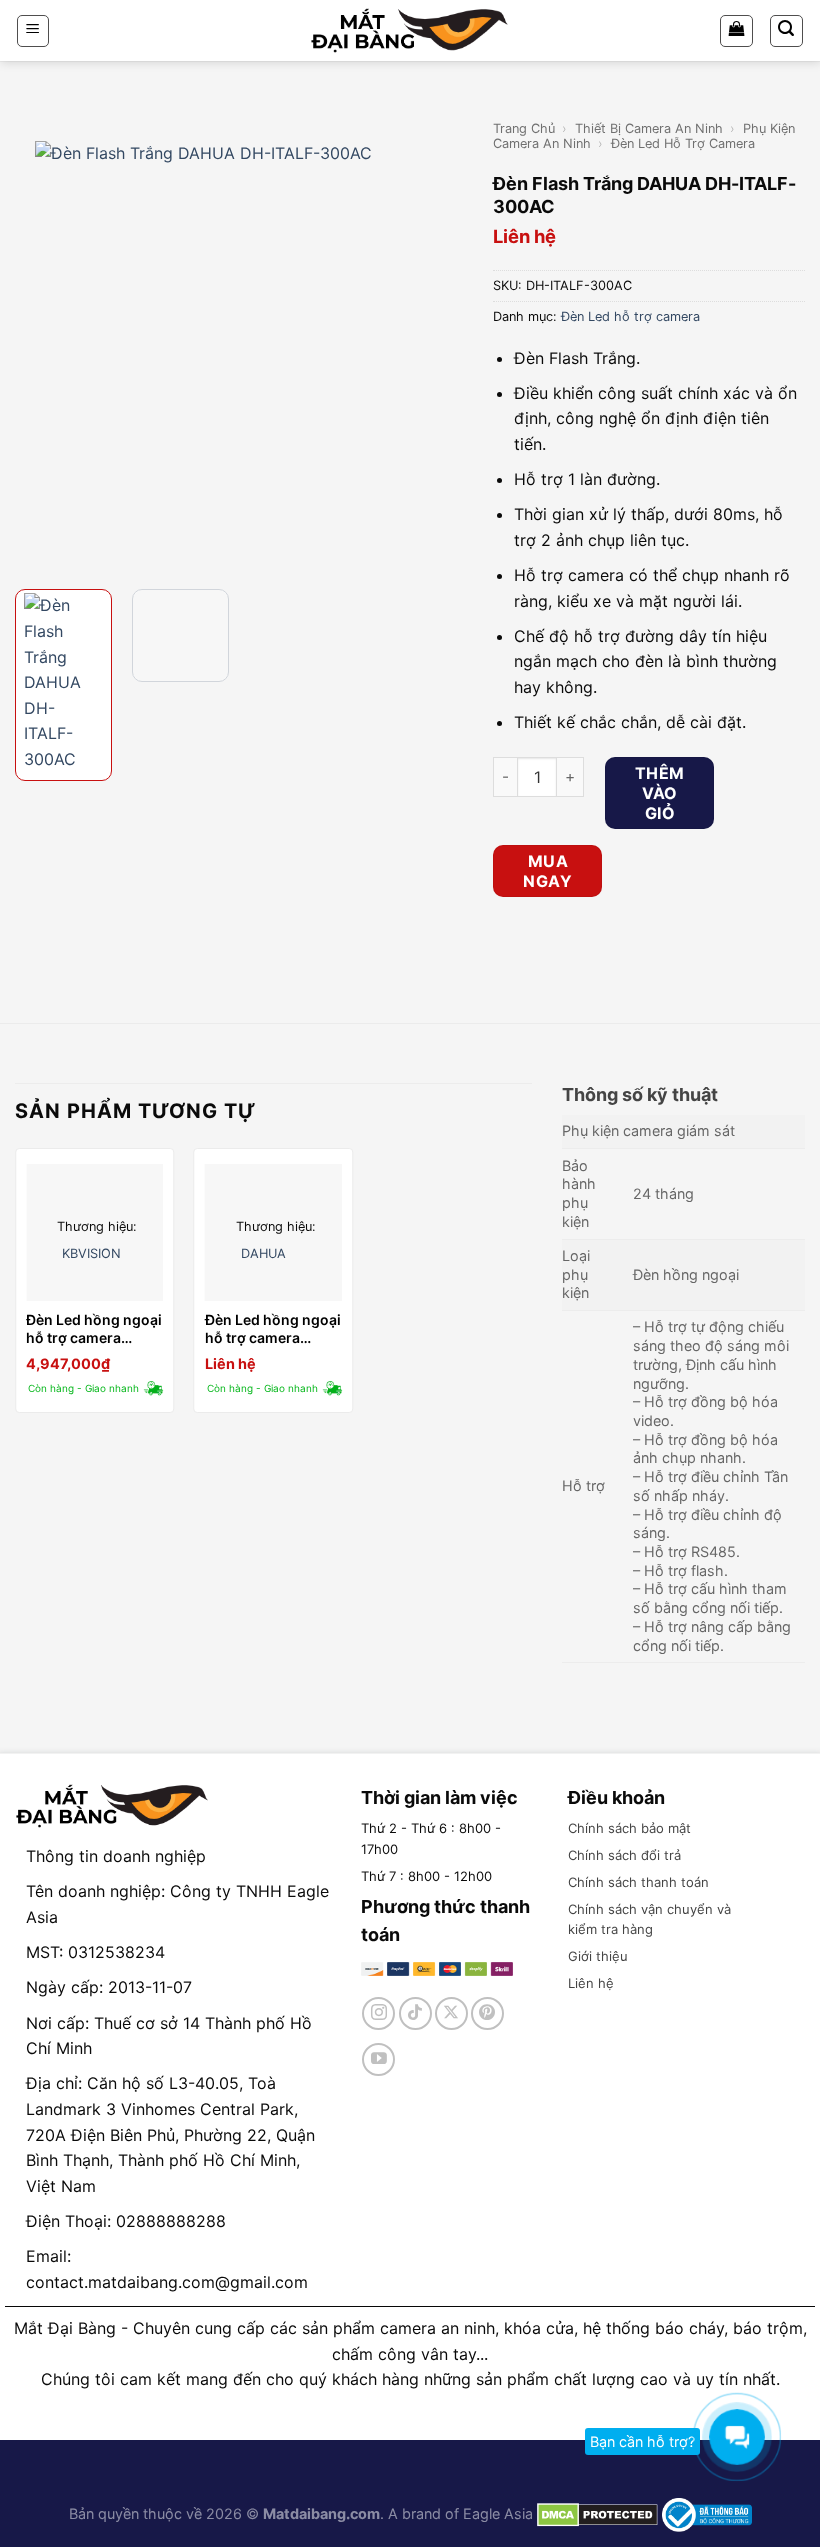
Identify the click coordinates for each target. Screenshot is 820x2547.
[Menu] (33, 31)
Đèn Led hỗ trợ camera (683, 143)
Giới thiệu (598, 1956)
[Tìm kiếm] (787, 31)
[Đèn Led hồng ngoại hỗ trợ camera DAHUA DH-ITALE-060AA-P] (273, 1232)
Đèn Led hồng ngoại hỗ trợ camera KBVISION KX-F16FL (94, 1329)
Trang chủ (524, 128)
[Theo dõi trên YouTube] (378, 2059)
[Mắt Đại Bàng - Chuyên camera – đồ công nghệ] (410, 30)
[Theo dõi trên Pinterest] (487, 2013)
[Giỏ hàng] (736, 31)
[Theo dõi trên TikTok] (415, 2013)
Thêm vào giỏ (660, 793)
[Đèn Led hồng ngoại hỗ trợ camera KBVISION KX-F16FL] (94, 1232)
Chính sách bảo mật (629, 1828)
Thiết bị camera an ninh (649, 128)
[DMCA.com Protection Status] (595, 2513)
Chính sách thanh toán (638, 1882)
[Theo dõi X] (451, 2013)
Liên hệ (591, 1983)
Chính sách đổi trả (624, 1855)
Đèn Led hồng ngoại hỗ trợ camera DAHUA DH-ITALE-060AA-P (273, 1329)
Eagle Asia (498, 2513)
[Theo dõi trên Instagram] (378, 2013)
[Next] (445, 345)
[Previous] (33, 345)
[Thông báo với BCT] (707, 2513)
